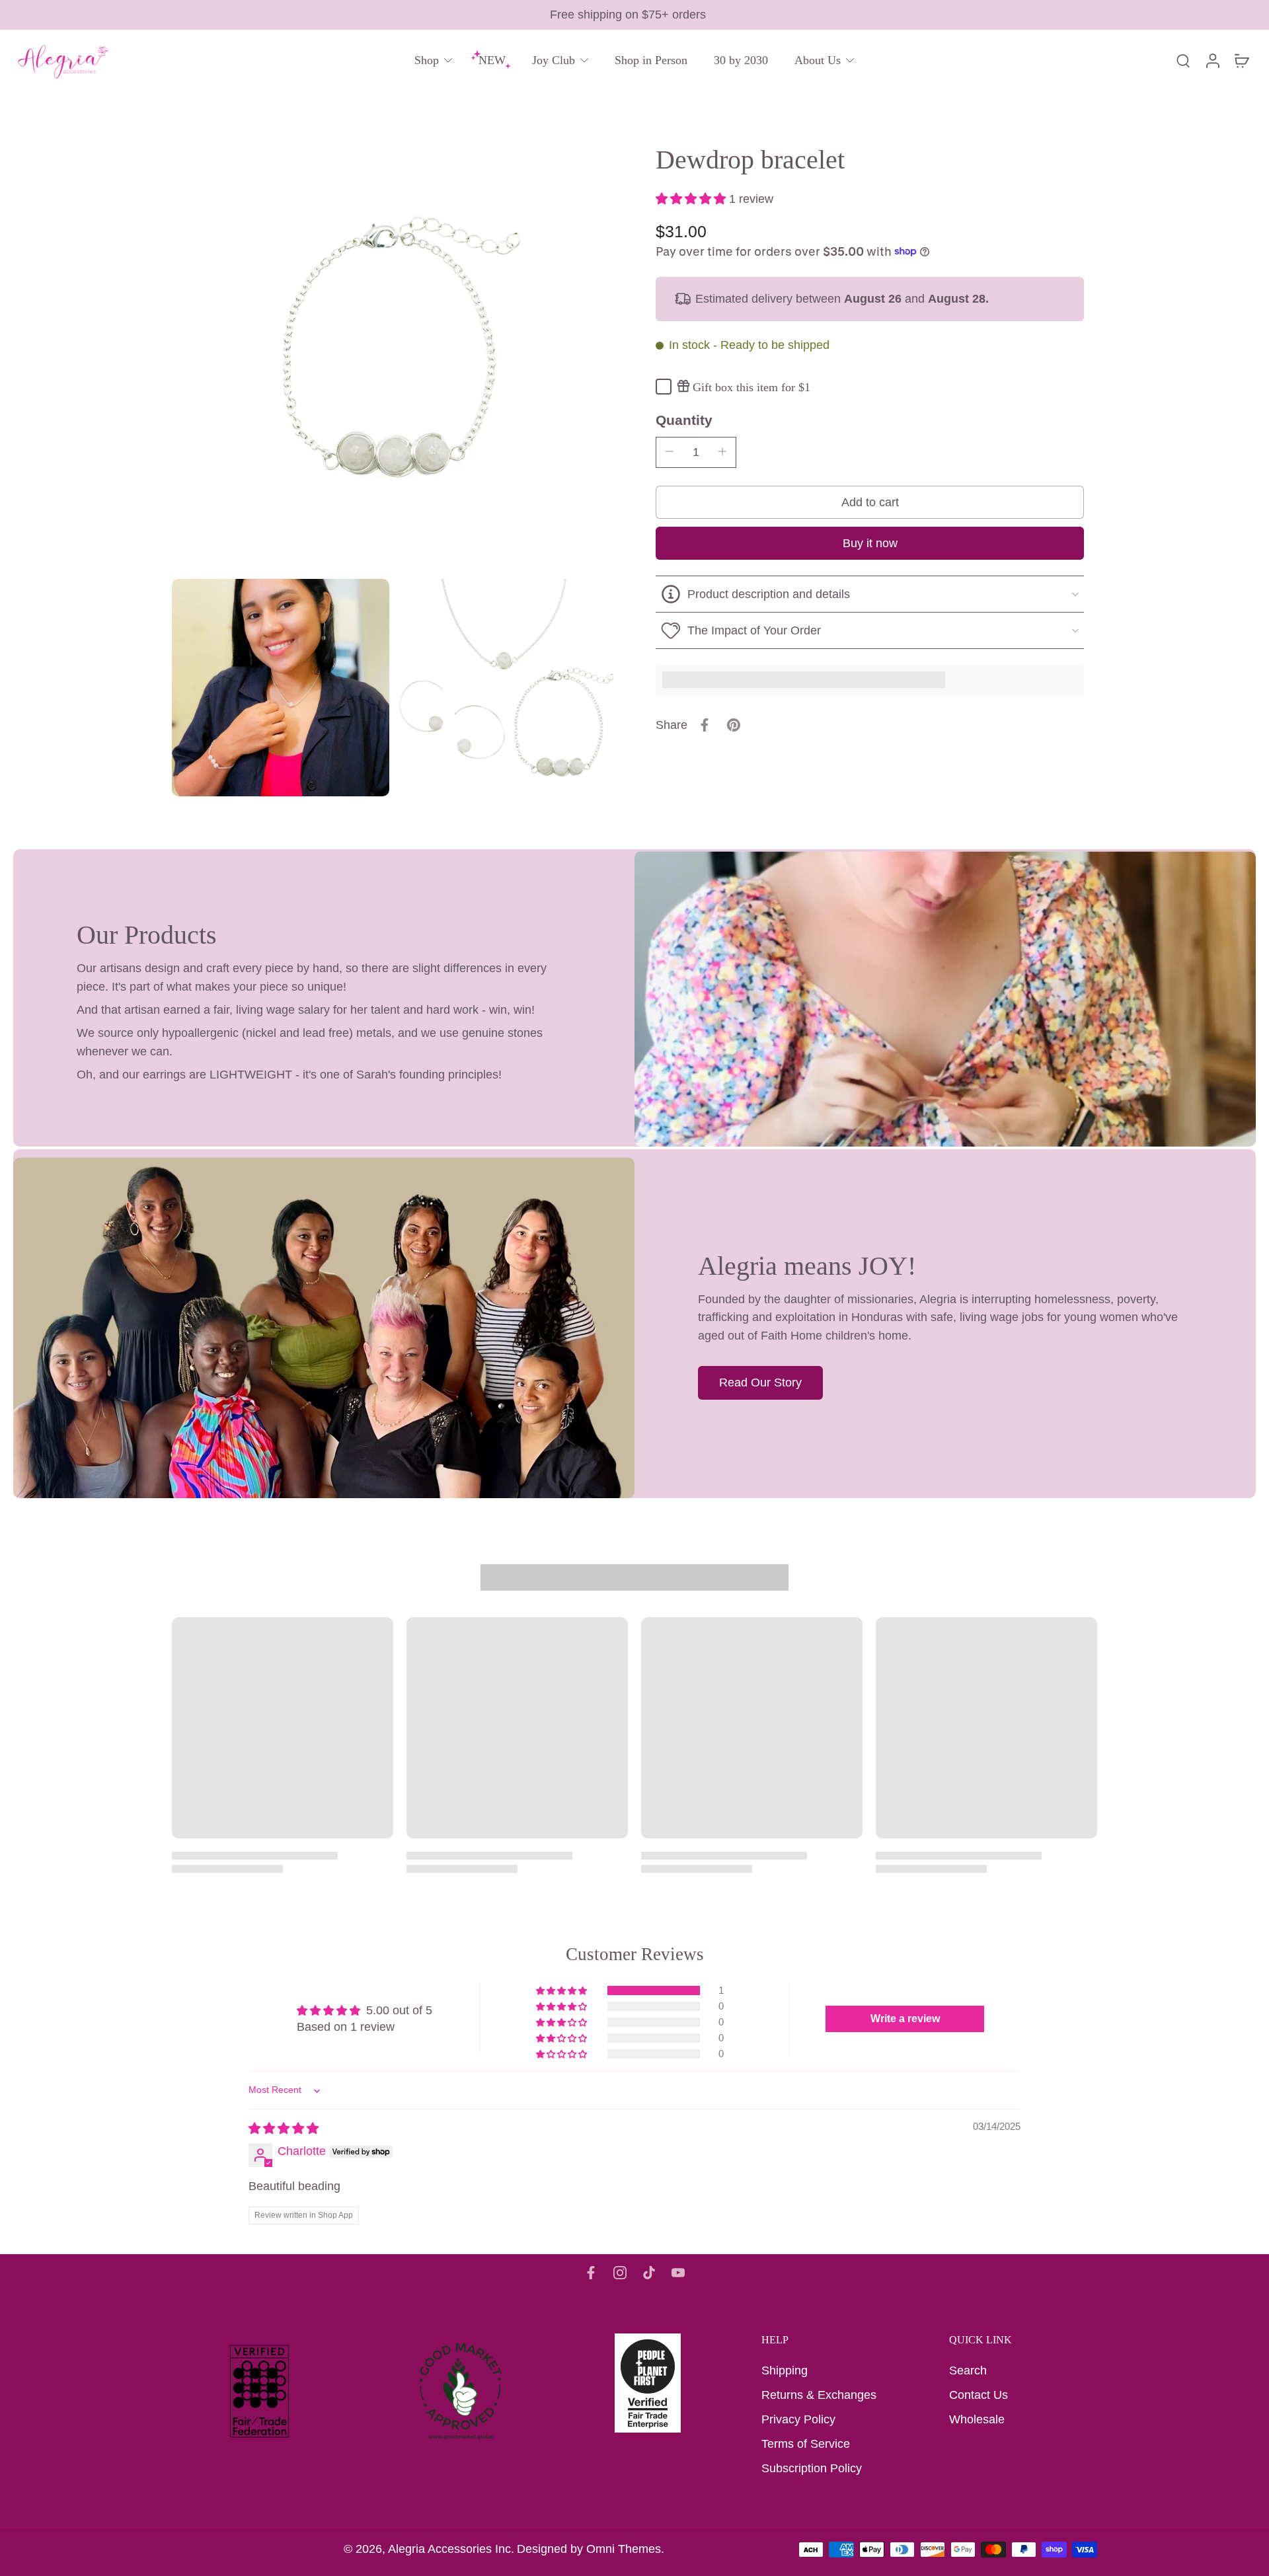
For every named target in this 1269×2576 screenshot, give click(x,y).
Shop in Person (651, 60)
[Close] (176, 2519)
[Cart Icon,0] (1241, 60)
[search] (1183, 60)
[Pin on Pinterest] (734, 725)
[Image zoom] (393, 352)
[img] (284, 2129)
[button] (692, 198)
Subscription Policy (812, 2468)
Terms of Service (806, 2444)
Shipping (785, 2370)
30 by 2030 (741, 60)
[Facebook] (591, 2273)
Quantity (684, 419)
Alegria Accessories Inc (449, 2549)
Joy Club (554, 60)
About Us (818, 60)
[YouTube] (678, 2273)
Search (968, 2370)
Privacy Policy (798, 2419)
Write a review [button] (905, 2019)
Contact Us (979, 2395)
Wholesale (977, 2419)
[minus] (670, 451)
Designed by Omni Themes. (591, 2549)
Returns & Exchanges (819, 2395)
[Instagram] (620, 2273)
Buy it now (870, 543)
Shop (427, 60)
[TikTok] (649, 2273)
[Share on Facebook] (705, 725)
